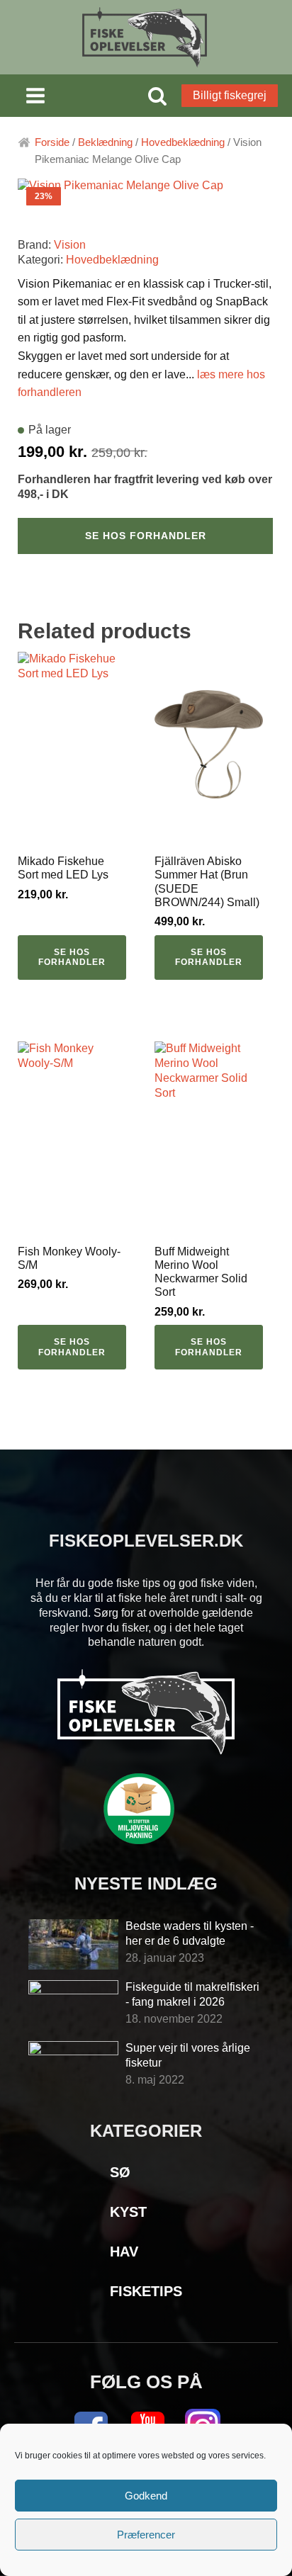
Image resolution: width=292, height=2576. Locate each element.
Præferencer (146, 2535)
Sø (120, 2172)
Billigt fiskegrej (230, 95)
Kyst (128, 2212)
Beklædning (105, 142)
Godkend (146, 2496)
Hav (124, 2252)
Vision (70, 245)
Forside (52, 142)
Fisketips (146, 2291)
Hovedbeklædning (183, 142)
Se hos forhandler (146, 536)
